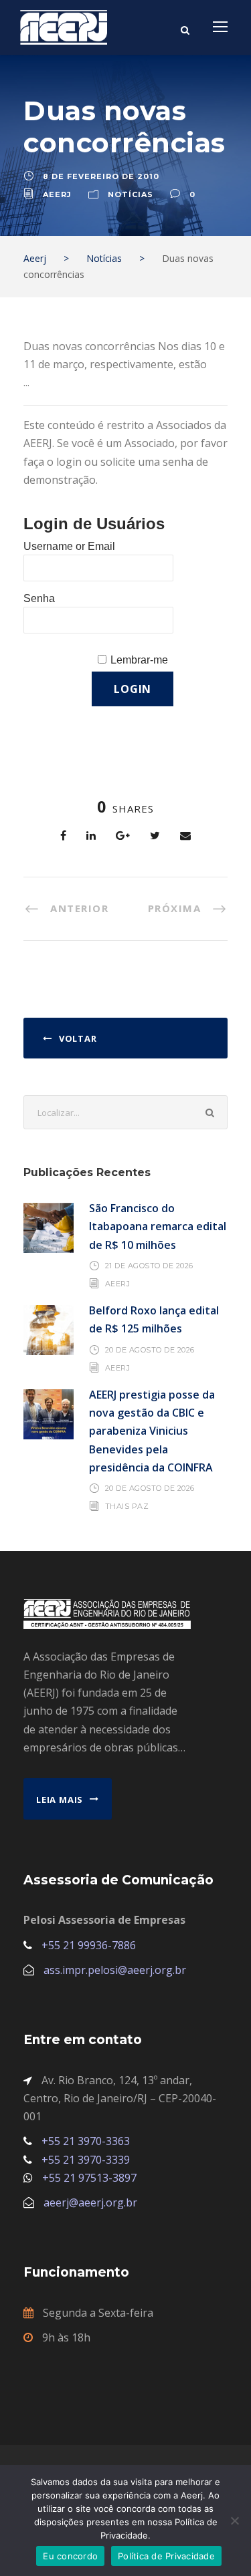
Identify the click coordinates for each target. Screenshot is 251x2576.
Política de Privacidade (166, 2556)
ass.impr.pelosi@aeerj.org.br (115, 1970)
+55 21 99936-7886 (89, 1945)
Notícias (131, 194)
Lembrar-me (139, 660)
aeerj (57, 194)
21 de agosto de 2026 (149, 1266)
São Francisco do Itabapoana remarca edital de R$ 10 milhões (158, 1226)
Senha (39, 598)
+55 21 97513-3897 (89, 2178)
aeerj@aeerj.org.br (90, 2202)
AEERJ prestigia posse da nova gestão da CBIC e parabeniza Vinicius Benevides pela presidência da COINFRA (152, 1431)
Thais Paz (127, 1506)
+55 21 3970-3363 (86, 2141)
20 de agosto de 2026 (150, 1350)
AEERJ (118, 1284)
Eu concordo (70, 2556)
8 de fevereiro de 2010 (101, 176)
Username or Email (69, 546)
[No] (234, 2521)
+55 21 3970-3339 (86, 2160)
